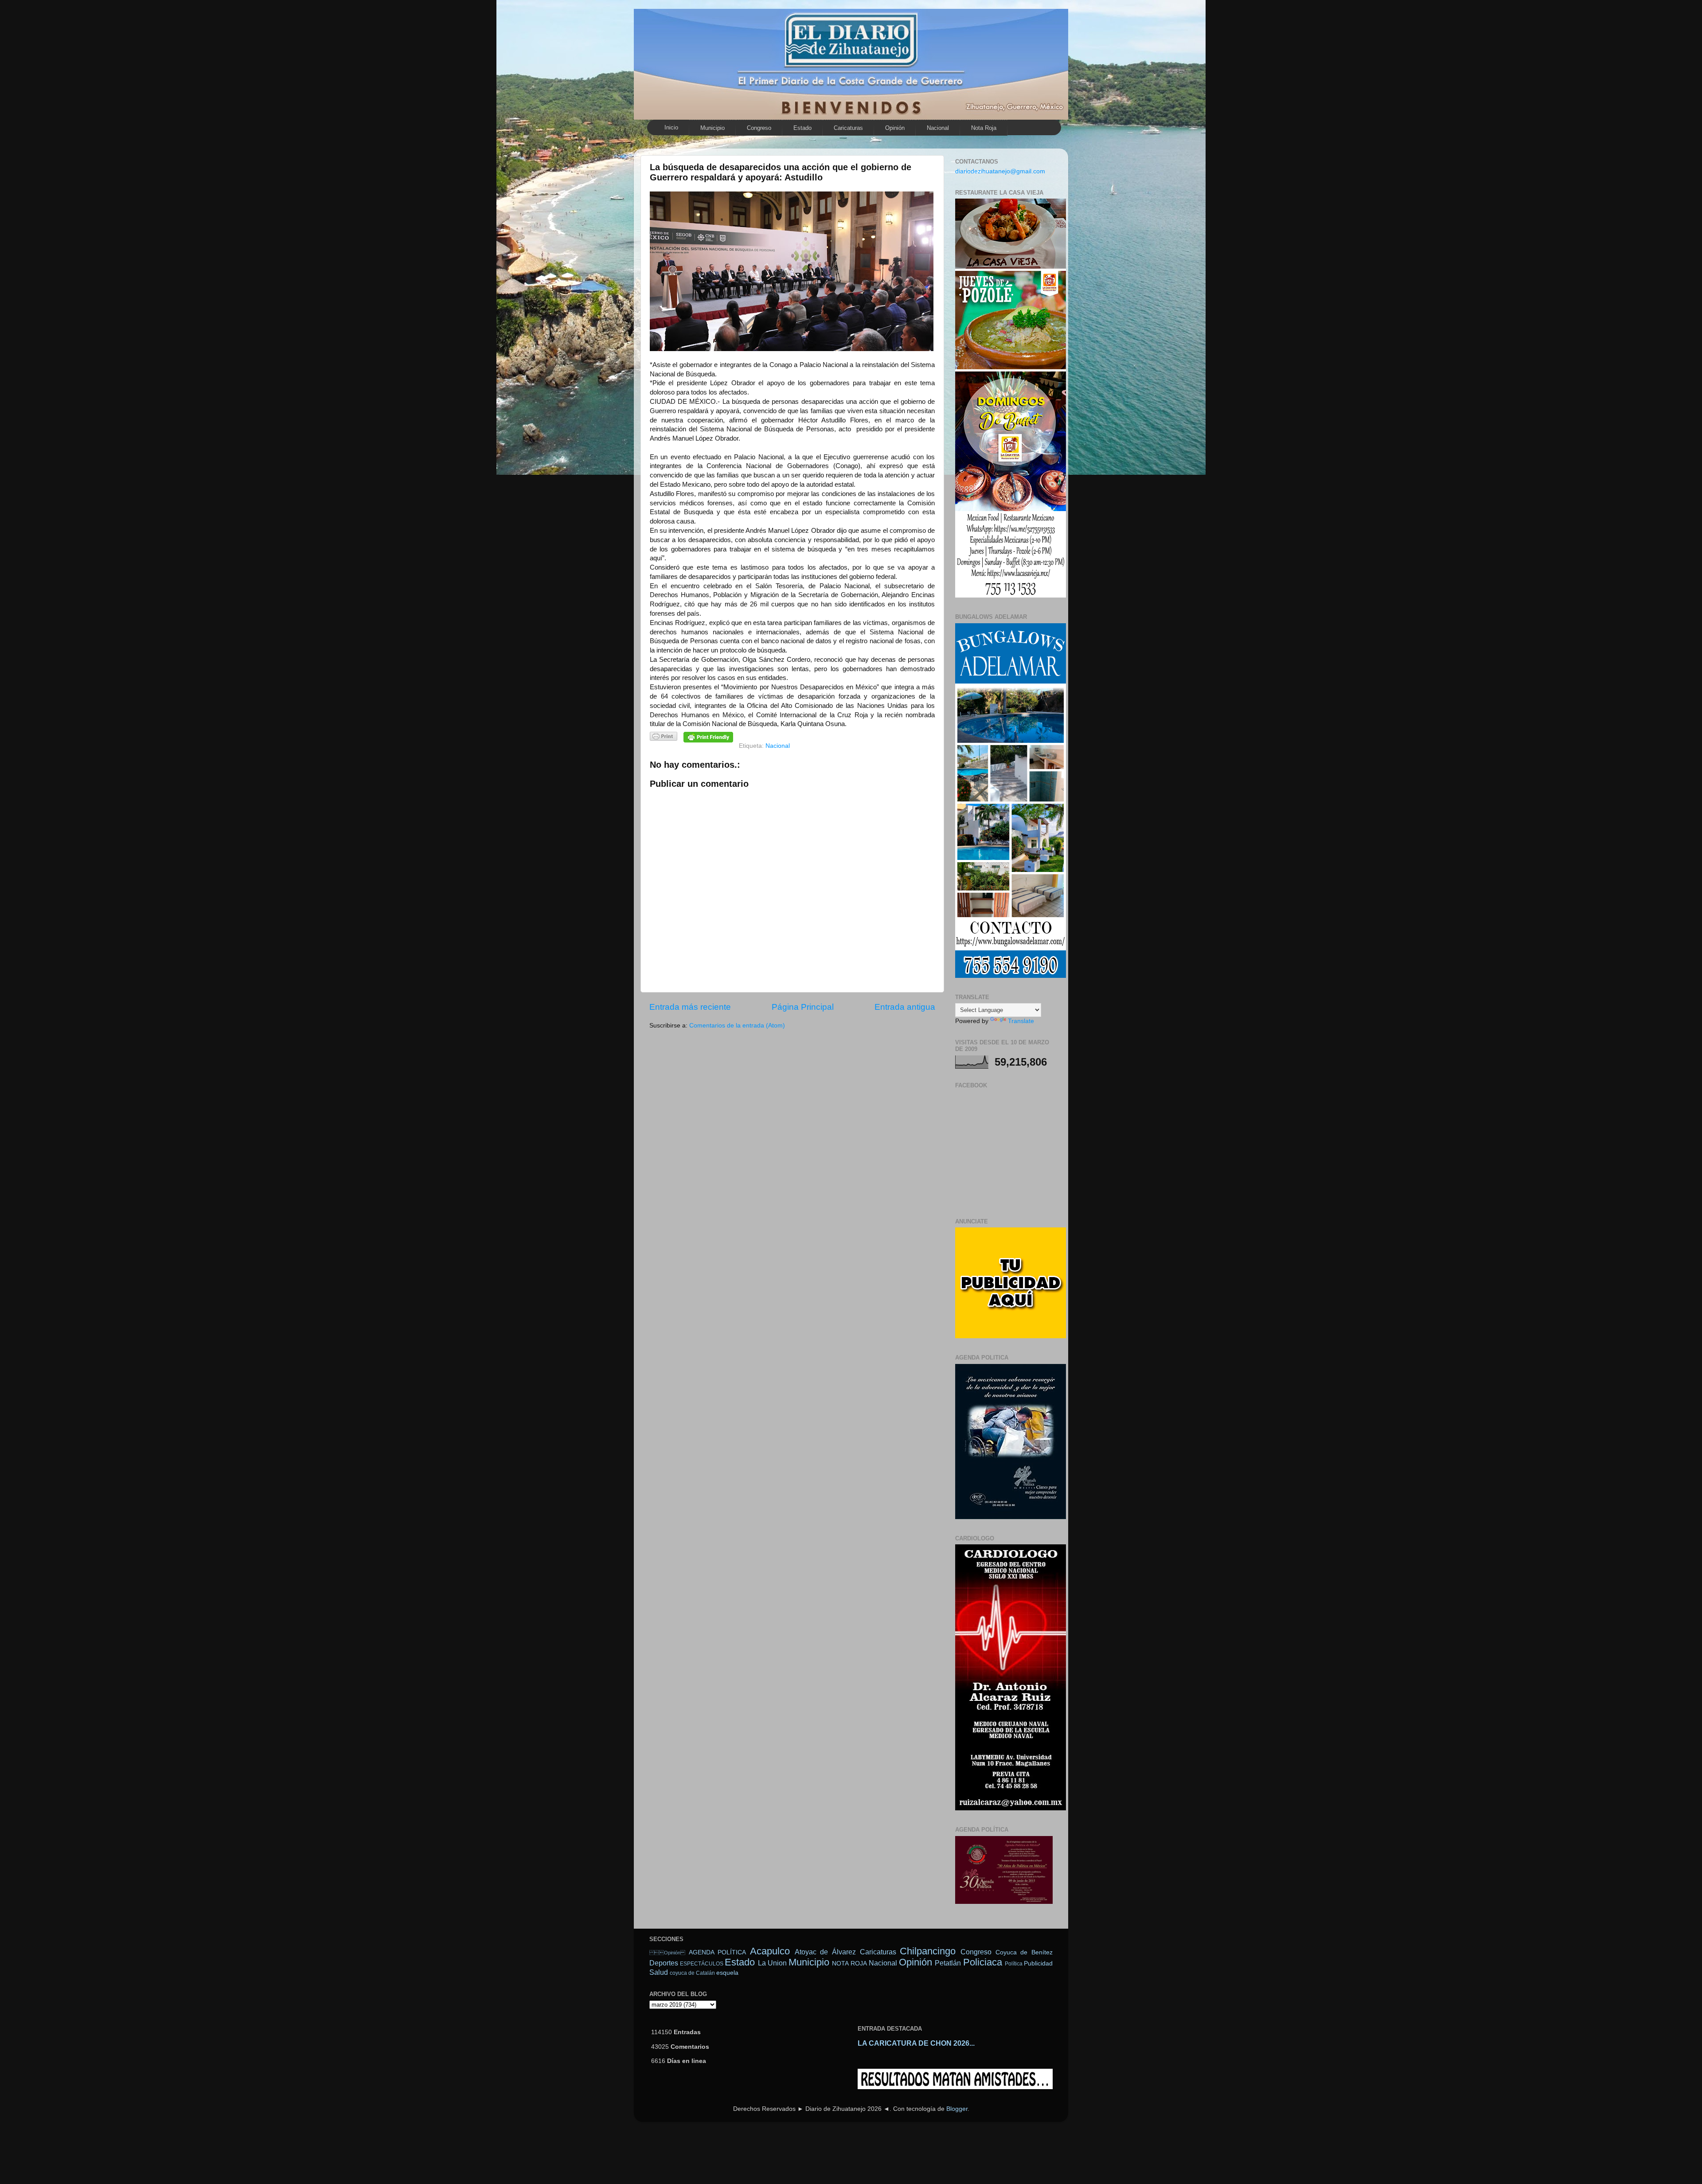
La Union (772, 1963)
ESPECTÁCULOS (702, 1964)
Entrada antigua (905, 1007)
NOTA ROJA (849, 1963)
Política (1014, 1964)
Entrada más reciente (690, 1007)
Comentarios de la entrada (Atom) (737, 1026)
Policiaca (983, 1962)
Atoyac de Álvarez (825, 1952)
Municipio (712, 128)
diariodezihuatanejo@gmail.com (1000, 171)
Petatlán (948, 1963)
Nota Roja (984, 128)
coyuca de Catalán (692, 1973)
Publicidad (1038, 1963)
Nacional (938, 128)
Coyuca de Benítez (1024, 1952)
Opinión (895, 128)
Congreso (759, 128)
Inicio (671, 127)
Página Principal (803, 1007)
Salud (659, 1972)
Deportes (664, 1963)
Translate (1021, 1021)
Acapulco (770, 1951)
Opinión (667, 1953)
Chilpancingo (928, 1951)
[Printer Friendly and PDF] (664, 738)
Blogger (957, 2109)
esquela (727, 1973)
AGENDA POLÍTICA (718, 1952)
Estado (802, 128)
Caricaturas (848, 128)
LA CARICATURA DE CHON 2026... (916, 2043)
